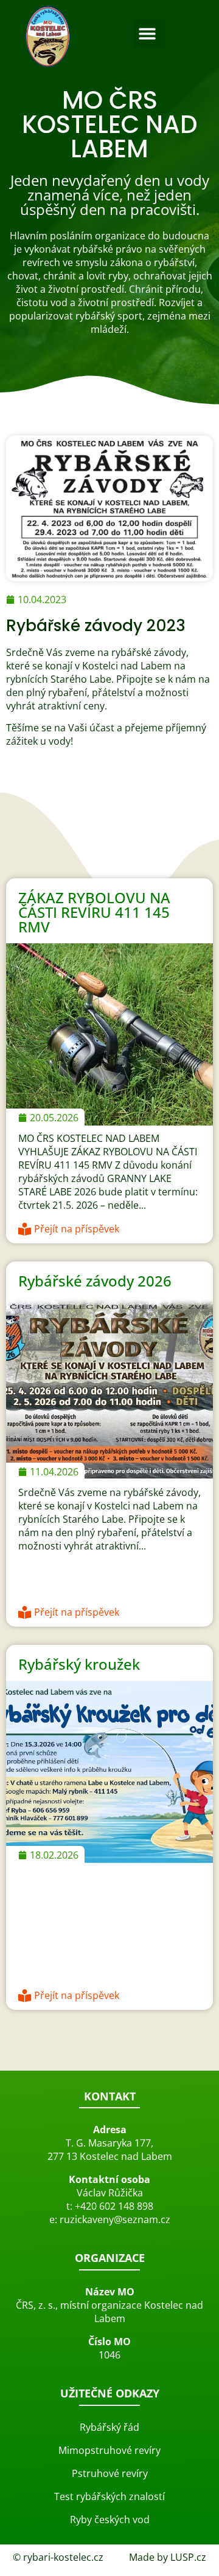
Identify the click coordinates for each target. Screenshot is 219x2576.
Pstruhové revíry (110, 2473)
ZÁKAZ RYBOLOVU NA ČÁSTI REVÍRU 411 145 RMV (94, 912)
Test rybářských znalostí (109, 2496)
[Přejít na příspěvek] (25, 1228)
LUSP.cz (188, 2557)
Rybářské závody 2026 (95, 1281)
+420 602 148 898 (114, 2206)
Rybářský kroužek (79, 1664)
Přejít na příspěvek (77, 1229)
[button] (148, 34)
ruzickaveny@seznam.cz (115, 2219)
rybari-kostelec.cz (63, 2557)
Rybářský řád (109, 2427)
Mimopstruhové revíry (109, 2450)
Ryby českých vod (110, 2520)
